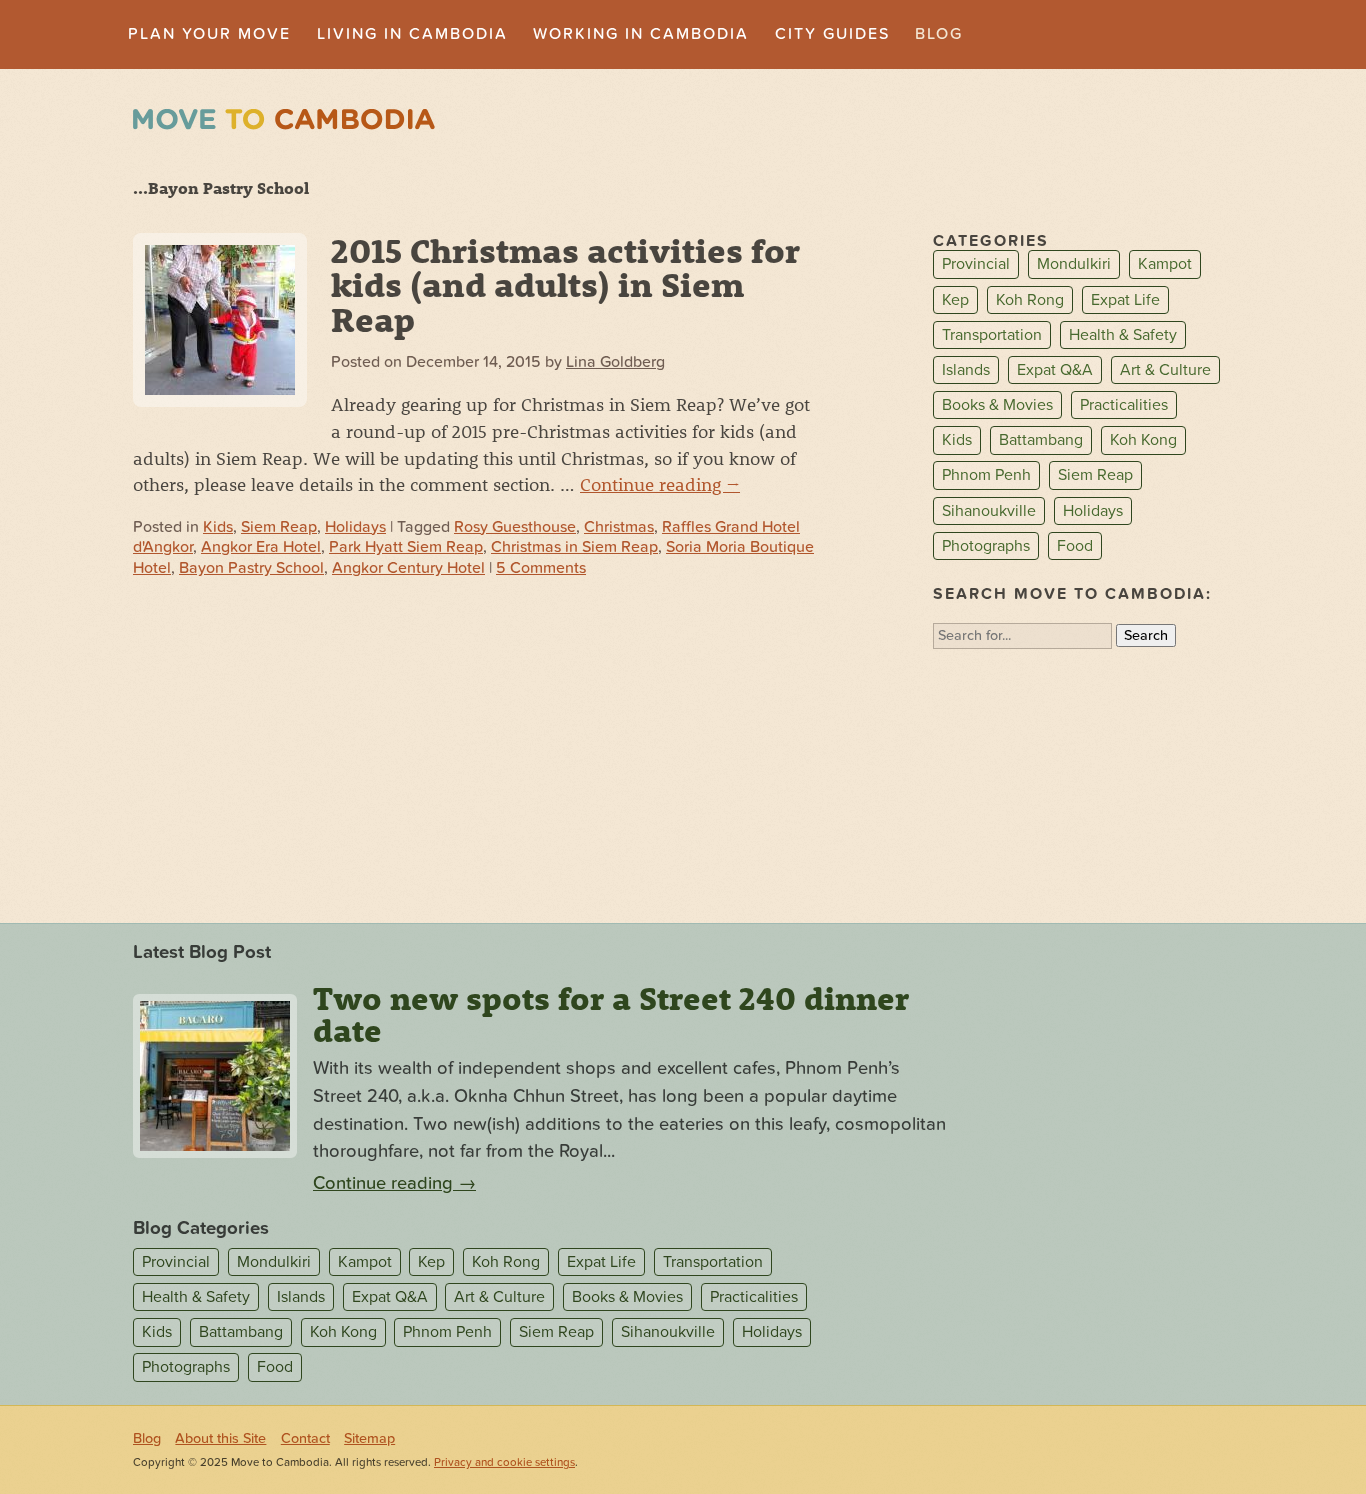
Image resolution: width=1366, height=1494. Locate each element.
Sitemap (369, 1438)
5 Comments (541, 568)
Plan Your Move (209, 34)
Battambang (1041, 440)
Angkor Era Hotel (261, 547)
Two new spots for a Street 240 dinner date (611, 1014)
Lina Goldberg (615, 362)
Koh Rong (1030, 300)
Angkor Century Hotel (408, 568)
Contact (305, 1438)
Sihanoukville (989, 511)
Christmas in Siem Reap (574, 547)
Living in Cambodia (412, 34)
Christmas (619, 527)
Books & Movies (997, 405)
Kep (955, 300)
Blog (939, 34)
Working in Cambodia (641, 34)
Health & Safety (1123, 335)
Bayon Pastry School (251, 568)
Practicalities (1124, 405)
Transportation (992, 335)
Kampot (1165, 265)
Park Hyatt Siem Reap (406, 547)
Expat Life (1125, 300)
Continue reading (660, 484)
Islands (966, 370)
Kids (218, 527)
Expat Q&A (1055, 370)
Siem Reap (279, 527)
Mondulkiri (1074, 265)
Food (1075, 546)
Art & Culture (1165, 370)
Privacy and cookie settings (504, 1462)
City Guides (832, 34)
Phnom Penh (986, 476)
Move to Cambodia (284, 119)
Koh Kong (1143, 440)
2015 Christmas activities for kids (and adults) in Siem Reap (565, 284)
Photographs (986, 546)
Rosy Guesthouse (515, 527)
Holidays (355, 527)
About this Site (220, 1438)
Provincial (976, 265)
